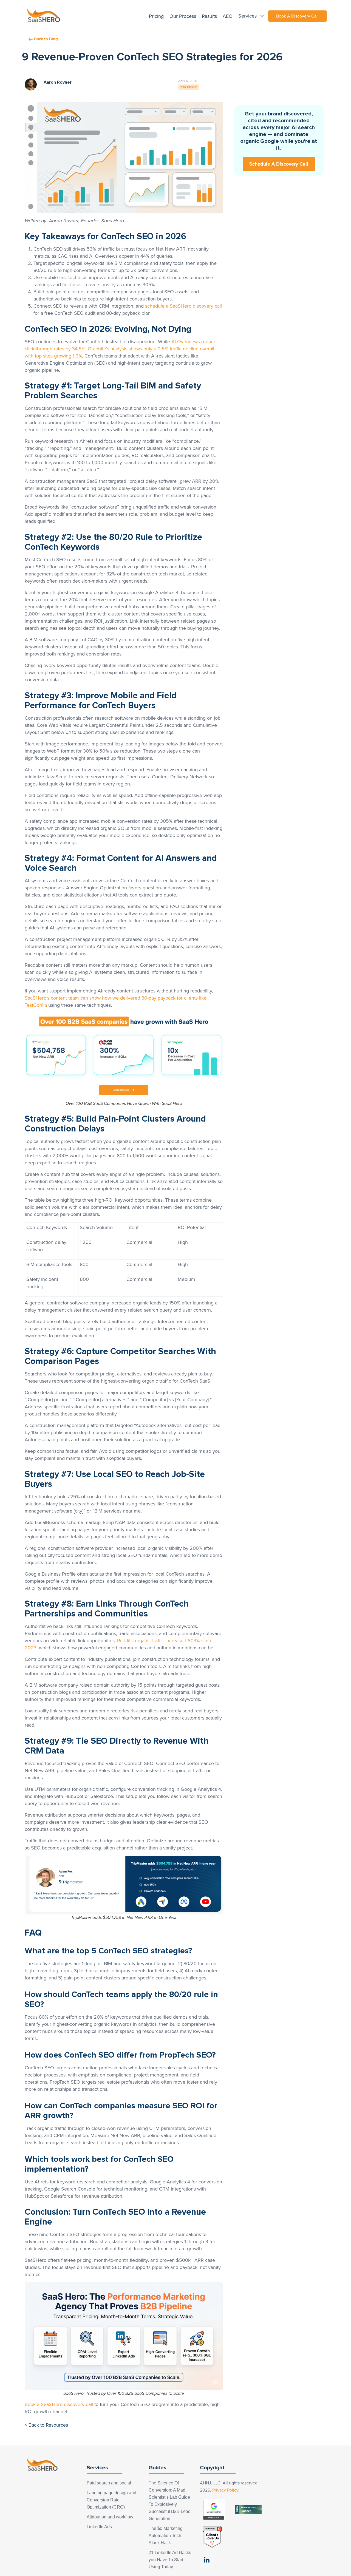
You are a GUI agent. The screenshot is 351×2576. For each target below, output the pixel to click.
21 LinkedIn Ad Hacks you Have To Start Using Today (170, 2560)
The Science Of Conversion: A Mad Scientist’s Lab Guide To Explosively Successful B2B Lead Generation (170, 2501)
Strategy (189, 87)
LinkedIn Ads (99, 2527)
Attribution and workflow (110, 2517)
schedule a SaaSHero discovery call (183, 306)
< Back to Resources (46, 2425)
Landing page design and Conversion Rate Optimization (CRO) (111, 2500)
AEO (228, 16)
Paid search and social (109, 2483)
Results (209, 16)
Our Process (183, 16)
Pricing (156, 16)
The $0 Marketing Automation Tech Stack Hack (166, 2536)
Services (248, 16)
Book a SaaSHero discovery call (59, 2404)
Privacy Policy (225, 2490)
